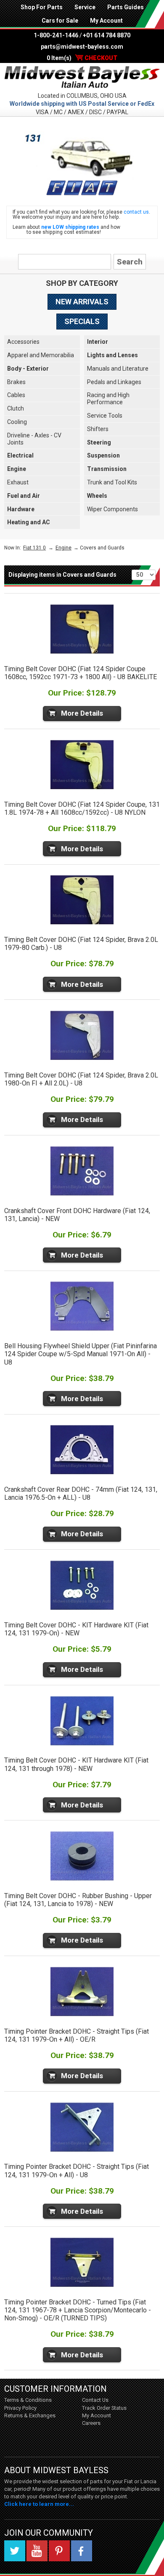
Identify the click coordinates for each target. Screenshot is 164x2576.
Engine (17, 469)
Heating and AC (29, 522)
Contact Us (95, 2400)
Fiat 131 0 (34, 548)
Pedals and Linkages (114, 382)
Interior (98, 342)
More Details (82, 713)
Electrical (20, 455)
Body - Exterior (28, 369)
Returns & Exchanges (30, 2415)
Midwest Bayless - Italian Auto (82, 77)
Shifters (98, 429)
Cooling (17, 422)
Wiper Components (112, 509)
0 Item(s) (82, 58)
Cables (16, 395)
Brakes (16, 382)
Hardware (21, 509)
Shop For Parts (42, 7)
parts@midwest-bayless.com (82, 47)
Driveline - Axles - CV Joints (34, 439)
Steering (99, 442)
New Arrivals (82, 302)
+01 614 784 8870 (107, 35)
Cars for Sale (60, 21)
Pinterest (59, 2551)
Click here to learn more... (39, 2504)
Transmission (107, 469)
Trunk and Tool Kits (112, 482)
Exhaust (18, 482)
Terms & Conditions (28, 2400)
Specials (82, 321)
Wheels (97, 496)
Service (85, 7)
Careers (91, 2423)
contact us (136, 212)
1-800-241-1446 (56, 35)
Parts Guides (126, 7)
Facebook (82, 2551)
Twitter (15, 2551)
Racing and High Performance (108, 399)
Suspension (103, 455)
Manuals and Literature (118, 369)
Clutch (16, 408)
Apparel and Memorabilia (41, 355)
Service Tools (105, 416)
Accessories (23, 342)
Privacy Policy (20, 2408)
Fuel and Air (24, 496)
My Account (106, 21)
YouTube (37, 2551)
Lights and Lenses (112, 355)
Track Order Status (104, 2408)
